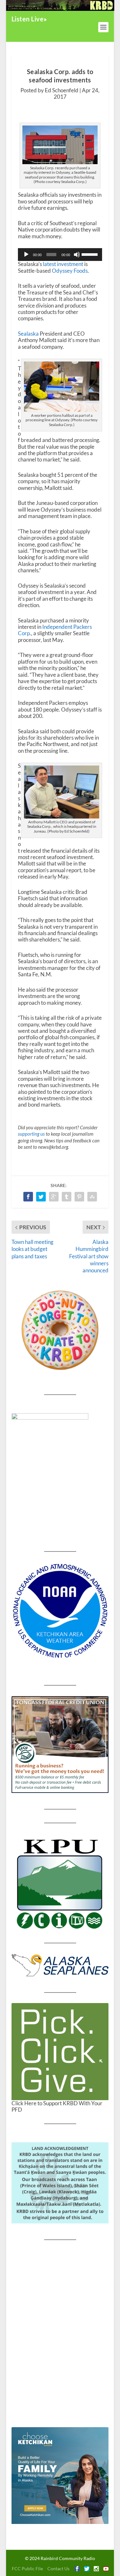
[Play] (26, 255)
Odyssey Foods (70, 271)
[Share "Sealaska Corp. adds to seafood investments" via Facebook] (28, 1197)
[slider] (90, 254)
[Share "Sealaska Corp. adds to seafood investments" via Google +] (54, 1197)
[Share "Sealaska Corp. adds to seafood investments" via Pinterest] (79, 1197)
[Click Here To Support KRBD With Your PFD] (60, 2052)
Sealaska (28, 334)
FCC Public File (27, 2568)
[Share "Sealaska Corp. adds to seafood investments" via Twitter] (41, 1197)
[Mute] (77, 255)
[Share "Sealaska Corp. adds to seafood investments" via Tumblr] (67, 1197)
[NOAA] (60, 1611)
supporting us (31, 1134)
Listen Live (28, 19)
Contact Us (58, 2568)
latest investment (63, 264)
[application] (60, 255)
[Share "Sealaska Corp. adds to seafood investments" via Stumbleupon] (92, 1197)
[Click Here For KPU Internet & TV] (60, 1883)
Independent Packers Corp (55, 630)
